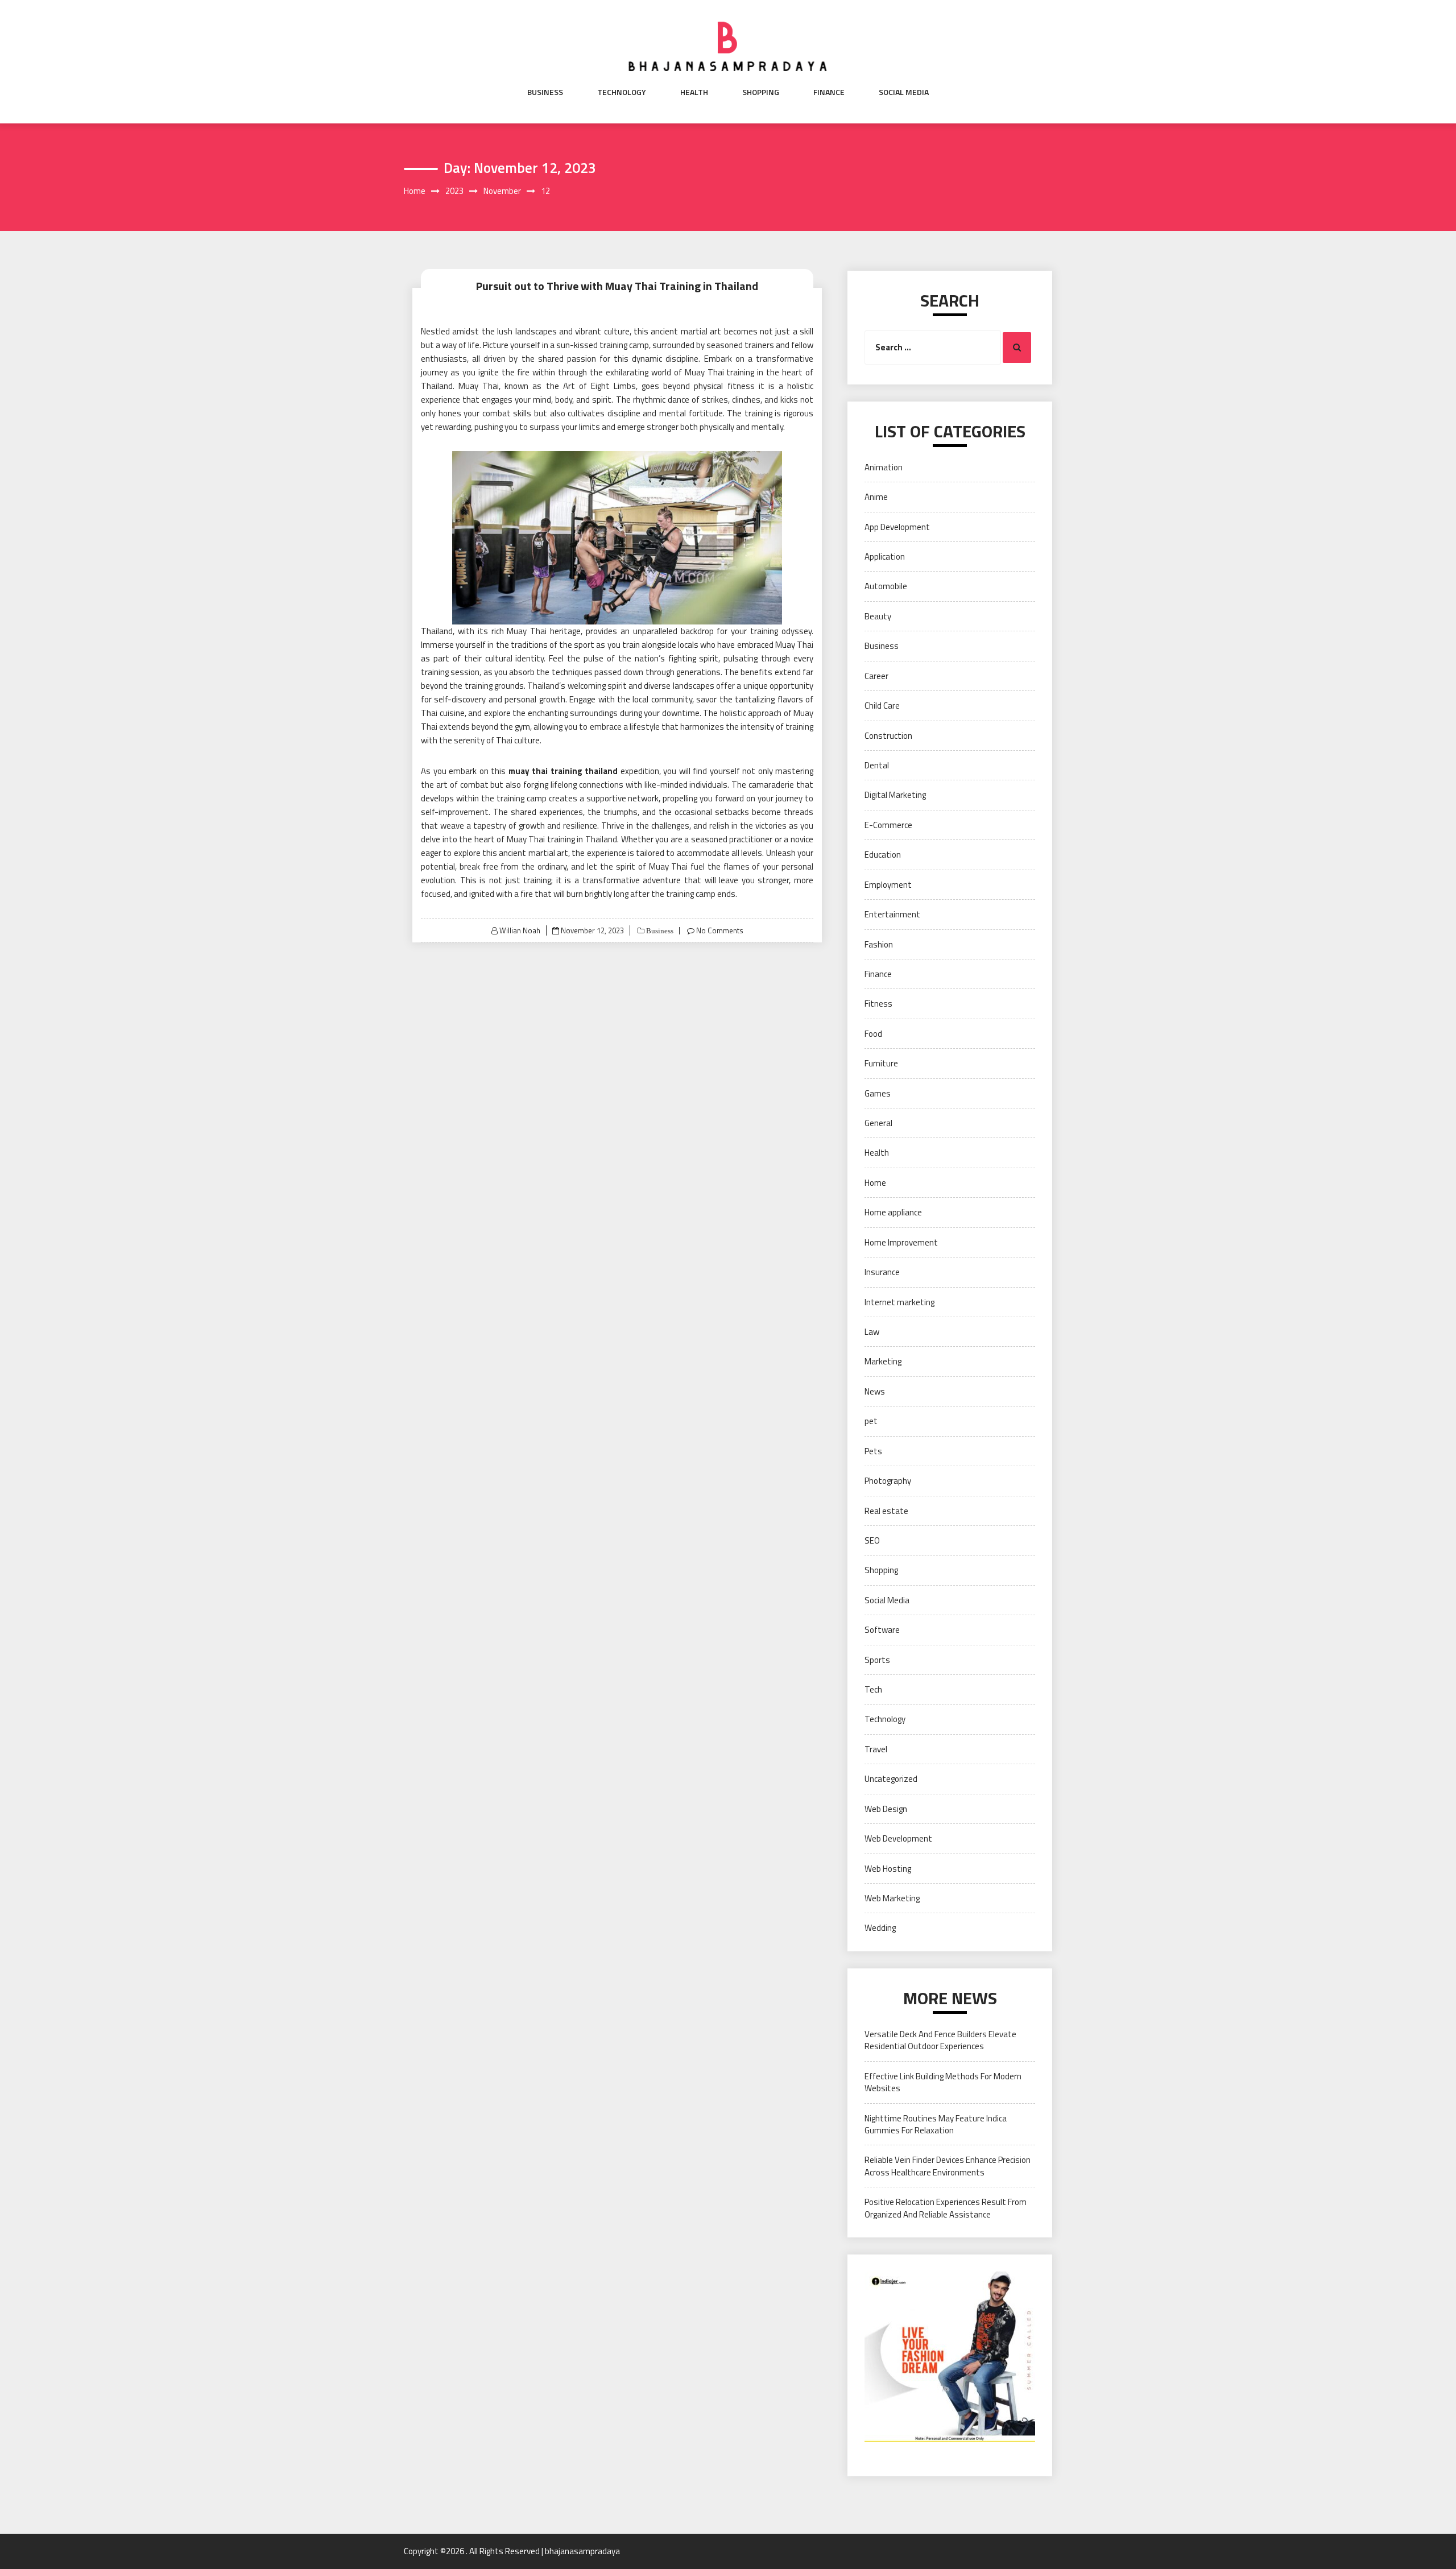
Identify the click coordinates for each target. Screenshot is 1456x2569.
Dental (877, 765)
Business (545, 92)
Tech (873, 1689)
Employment (888, 885)
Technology (622, 92)
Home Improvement (901, 1242)
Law (872, 1332)
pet (871, 1421)
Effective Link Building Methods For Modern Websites (943, 2082)
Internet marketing (899, 1302)
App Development (897, 527)
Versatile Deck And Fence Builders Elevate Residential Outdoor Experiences (940, 2040)
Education (883, 855)
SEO (872, 1540)
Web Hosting (888, 1869)
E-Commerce (888, 825)
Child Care (882, 706)
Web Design (886, 1809)
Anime (876, 497)
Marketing (883, 1361)
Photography (888, 1481)
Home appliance (893, 1212)
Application (885, 557)
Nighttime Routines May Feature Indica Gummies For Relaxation (936, 2124)
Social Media (904, 92)
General (878, 1123)
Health (694, 92)
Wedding (880, 1928)
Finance (829, 92)
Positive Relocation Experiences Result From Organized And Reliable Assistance (946, 2208)
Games (878, 1093)
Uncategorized (891, 1779)
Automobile (886, 586)
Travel (876, 1749)
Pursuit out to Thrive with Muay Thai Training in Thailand (617, 286)
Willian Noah (520, 930)
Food (873, 1034)
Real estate (886, 1511)
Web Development (898, 1838)
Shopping (761, 92)
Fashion (879, 944)
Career (876, 676)
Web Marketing (892, 1898)
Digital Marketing (895, 795)
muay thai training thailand (563, 771)
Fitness (878, 1004)
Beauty (878, 616)
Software (882, 1630)
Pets (873, 1451)
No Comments (720, 930)
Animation (884, 467)
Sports (877, 1660)
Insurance (882, 1272)
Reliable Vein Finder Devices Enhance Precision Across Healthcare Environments (948, 2166)
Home (875, 1183)
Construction (888, 736)
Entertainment (892, 914)
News (875, 1391)
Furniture (881, 1063)
